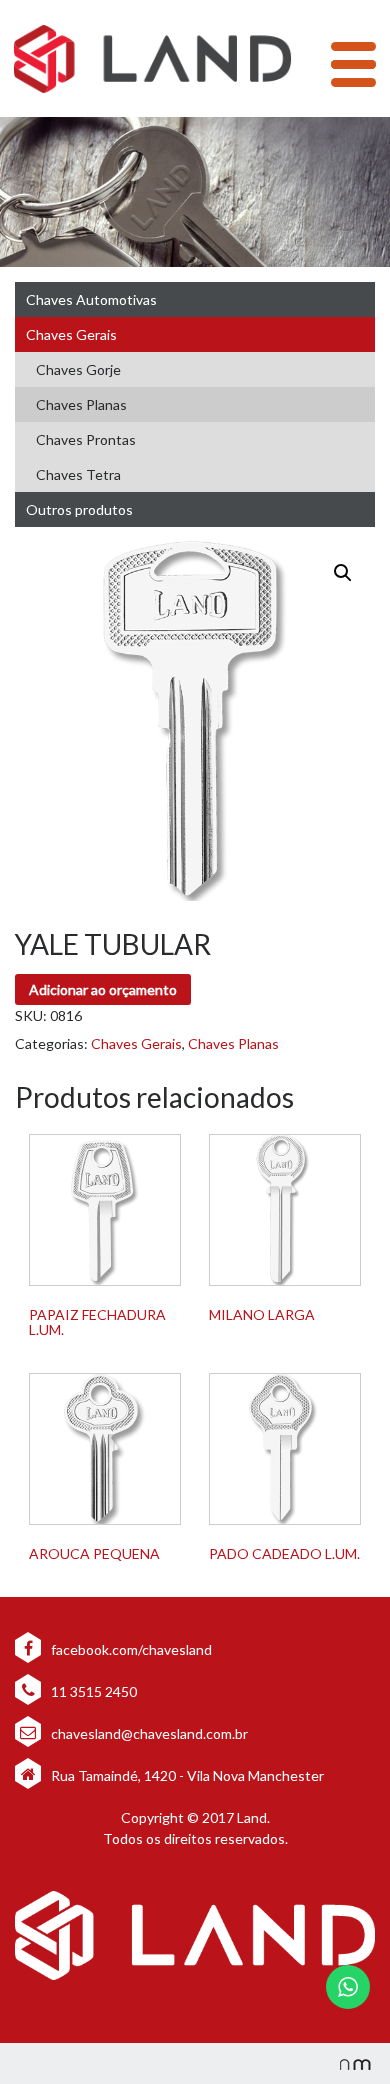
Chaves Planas (81, 404)
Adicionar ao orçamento (103, 989)
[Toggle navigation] (353, 64)
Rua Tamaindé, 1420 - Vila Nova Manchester (187, 1775)
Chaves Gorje (78, 369)
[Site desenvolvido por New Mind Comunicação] (345, 2063)
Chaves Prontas (86, 439)
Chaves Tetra (78, 474)
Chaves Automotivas (91, 299)
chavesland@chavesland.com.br (148, 1733)
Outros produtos (79, 509)
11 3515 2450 (92, 1691)
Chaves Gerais (71, 334)
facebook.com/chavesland (130, 1649)
